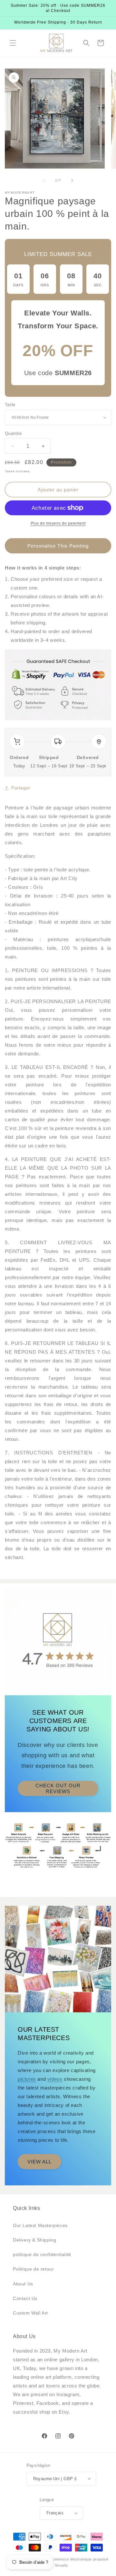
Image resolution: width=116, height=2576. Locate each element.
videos (55, 2079)
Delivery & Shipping (34, 2240)
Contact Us (25, 2298)
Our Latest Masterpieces (40, 2225)
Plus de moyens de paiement (58, 523)
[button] (13, 43)
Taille (10, 405)
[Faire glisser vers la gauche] (44, 180)
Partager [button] (21, 788)
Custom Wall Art (30, 2313)
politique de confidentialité (42, 2254)
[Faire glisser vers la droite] (72, 180)
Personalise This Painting (58, 546)
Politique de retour (33, 2269)
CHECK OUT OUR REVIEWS (58, 1788)
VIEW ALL (39, 2162)
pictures (27, 2079)
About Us (23, 2284)
